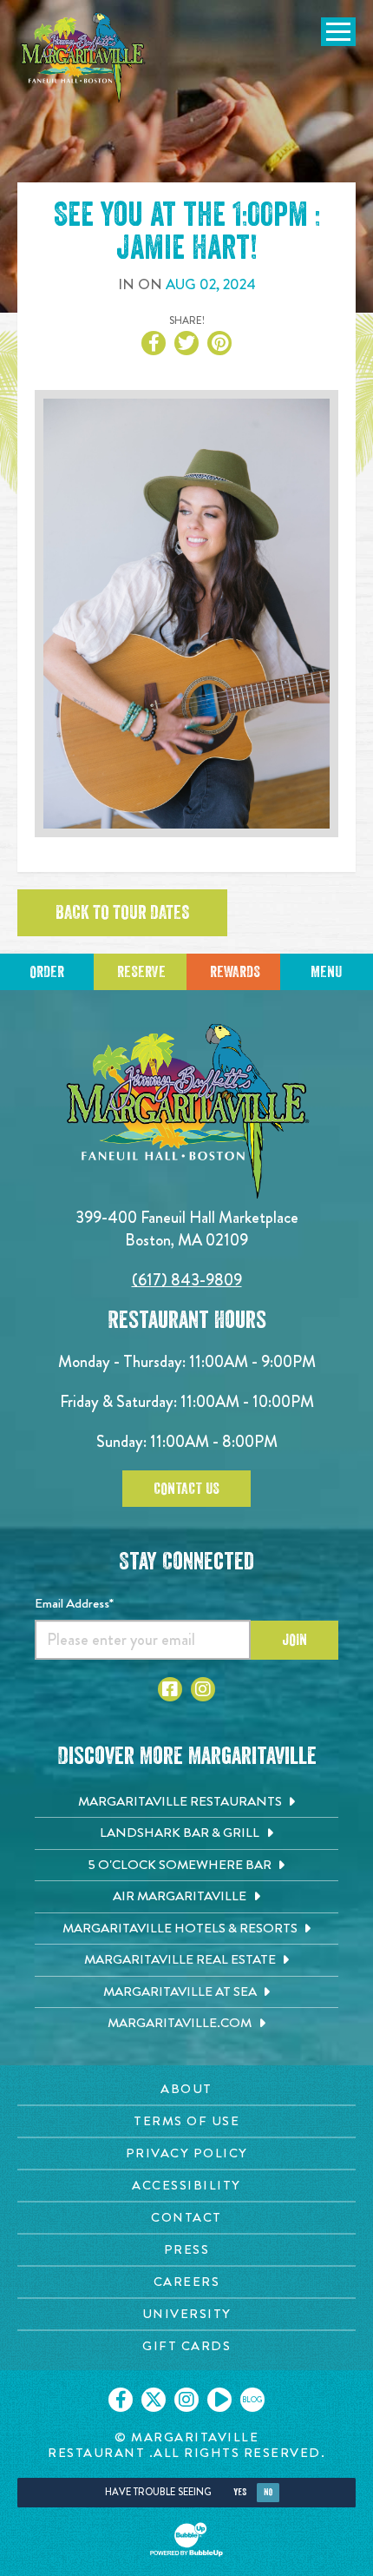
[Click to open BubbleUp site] (186, 2540)
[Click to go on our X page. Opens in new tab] (154, 2400)
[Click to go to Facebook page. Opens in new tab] (170, 1689)
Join (294, 1640)
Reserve (141, 972)
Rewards (235, 972)
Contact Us (186, 1489)
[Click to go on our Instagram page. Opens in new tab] (186, 2400)
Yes (240, 2492)
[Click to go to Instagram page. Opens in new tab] (203, 1689)
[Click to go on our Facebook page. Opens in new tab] (121, 2400)
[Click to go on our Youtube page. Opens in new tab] (219, 2400)
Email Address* (74, 1603)
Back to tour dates (122, 913)
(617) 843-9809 (187, 1280)
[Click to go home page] (82, 58)
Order (47, 972)
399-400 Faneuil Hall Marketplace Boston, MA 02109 (187, 1229)
